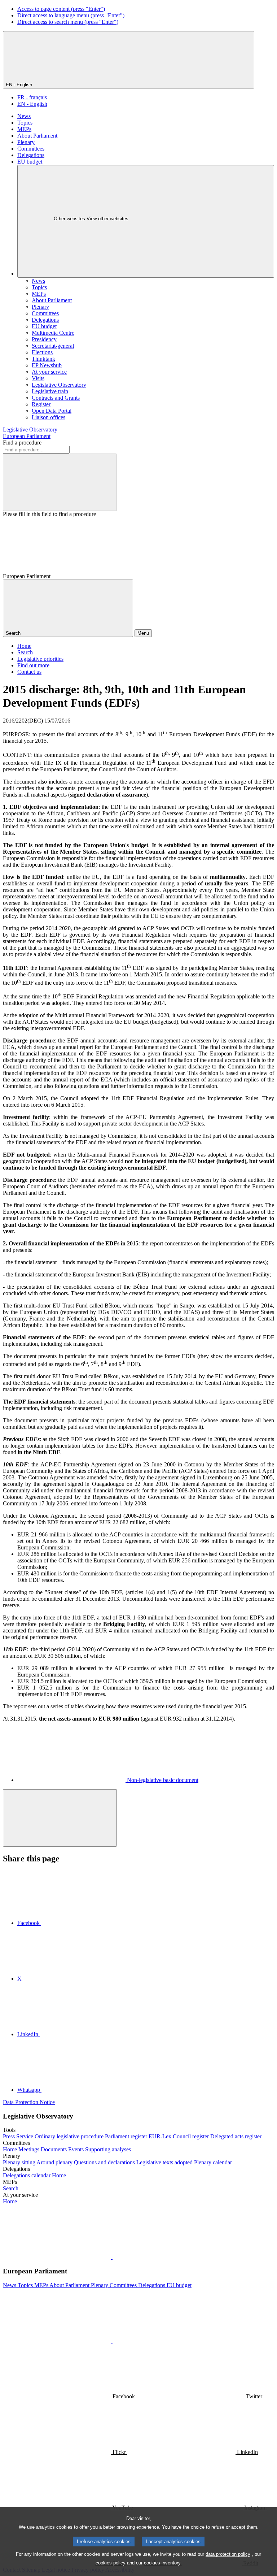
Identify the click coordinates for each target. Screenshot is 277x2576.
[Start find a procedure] (60, 482)
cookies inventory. (163, 2563)
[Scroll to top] (60, 1818)
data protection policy (228, 2554)
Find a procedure (22, 443)
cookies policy (111, 2563)
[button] (112, 2257)
